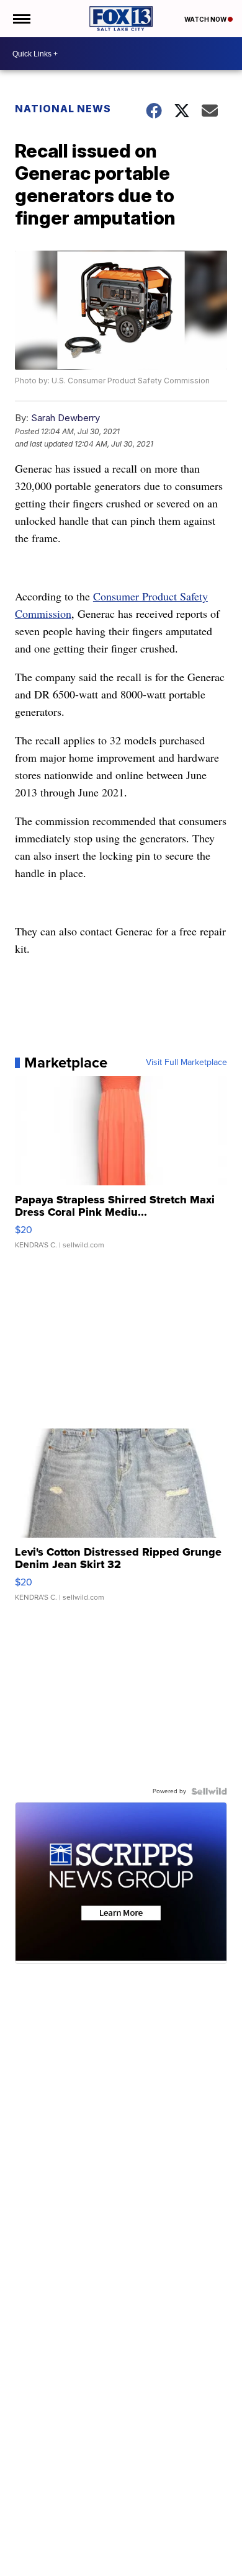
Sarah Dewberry (65, 418)
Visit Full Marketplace (186, 1063)
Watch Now (206, 19)
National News (63, 109)
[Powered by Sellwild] (209, 1791)
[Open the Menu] (21, 19)
